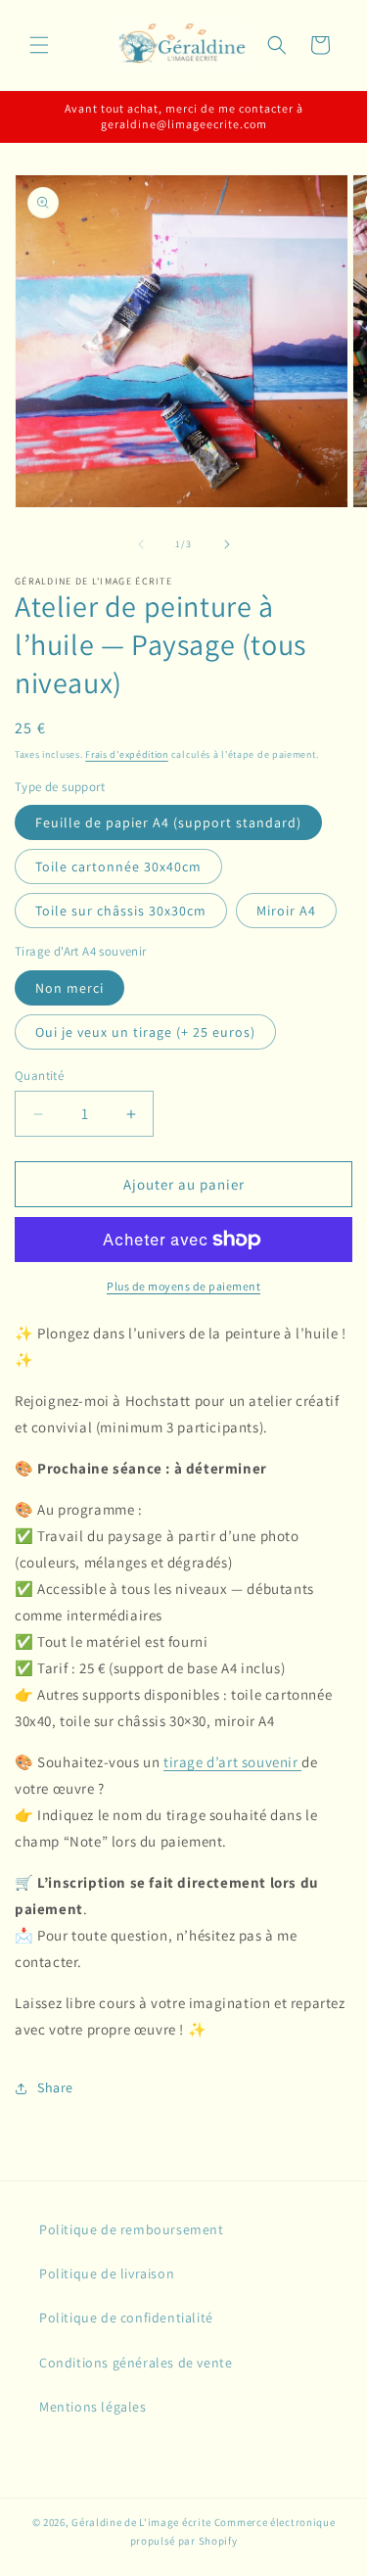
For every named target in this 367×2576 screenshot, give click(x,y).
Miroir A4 (286, 911)
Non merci (69, 988)
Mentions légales (93, 2407)
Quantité (39, 1076)
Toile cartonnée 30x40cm (118, 866)
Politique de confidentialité (126, 2318)
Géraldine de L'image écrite (141, 2522)
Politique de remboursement (132, 2229)
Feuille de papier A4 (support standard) (168, 822)
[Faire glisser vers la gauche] (141, 544)
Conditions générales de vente (136, 2363)
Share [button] (55, 2087)
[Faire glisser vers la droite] (227, 544)
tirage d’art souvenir (232, 1762)
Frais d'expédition (127, 754)
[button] (39, 45)
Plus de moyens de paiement (183, 1286)
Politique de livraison (107, 2273)
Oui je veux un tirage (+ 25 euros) (145, 1032)
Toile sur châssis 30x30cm (121, 911)
